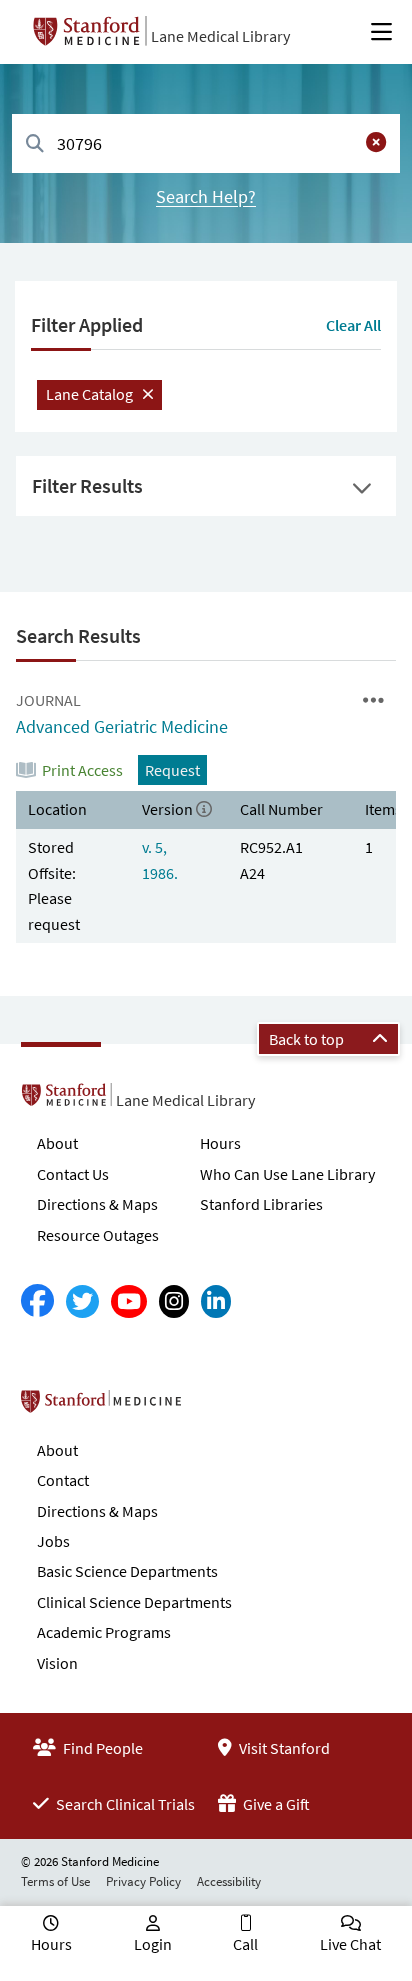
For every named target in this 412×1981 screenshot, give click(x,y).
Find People (101, 1748)
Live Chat (350, 1944)
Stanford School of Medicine (216, 1407)
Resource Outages (98, 1235)
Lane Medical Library (220, 36)
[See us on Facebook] (37, 1301)
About (57, 1143)
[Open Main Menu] (381, 32)
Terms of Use (55, 1881)
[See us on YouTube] (129, 1301)
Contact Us (73, 1174)
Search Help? (206, 196)
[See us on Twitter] (82, 1301)
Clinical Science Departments (134, 1602)
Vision (57, 1663)
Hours (220, 1143)
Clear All (353, 325)
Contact (63, 1480)
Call (245, 1944)
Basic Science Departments (127, 1571)
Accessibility (229, 1881)
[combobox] (206, 143)
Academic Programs (104, 1632)
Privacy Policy (143, 1881)
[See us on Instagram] (174, 1301)
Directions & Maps (97, 1204)
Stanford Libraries (261, 1204)
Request (172, 770)
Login (153, 1944)
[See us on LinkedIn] (216, 1301)
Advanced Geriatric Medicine (122, 726)
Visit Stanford (283, 1748)
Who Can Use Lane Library (287, 1174)
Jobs (53, 1541)
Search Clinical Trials (124, 1804)
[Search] (35, 144)
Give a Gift (275, 1804)
